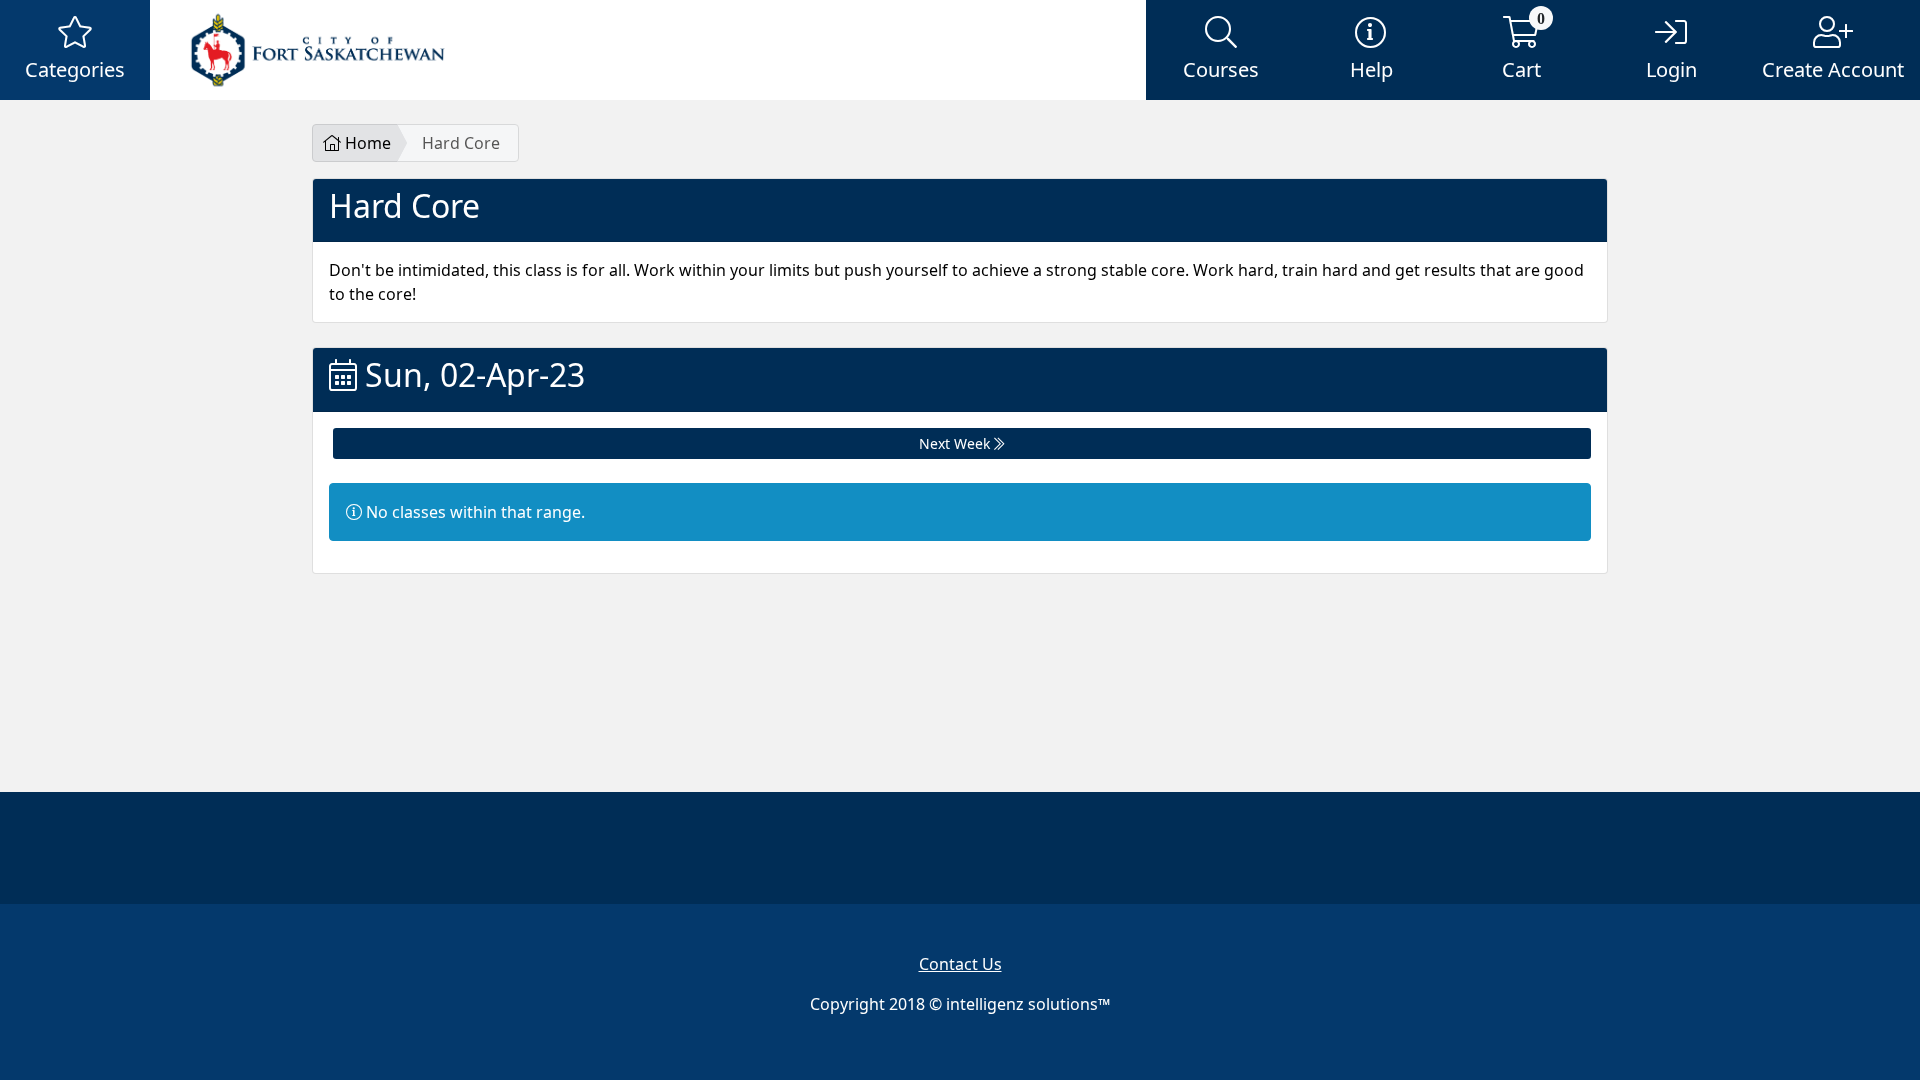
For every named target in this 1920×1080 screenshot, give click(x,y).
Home (366, 143)
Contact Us (960, 964)
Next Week (956, 443)
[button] (75, 50)
